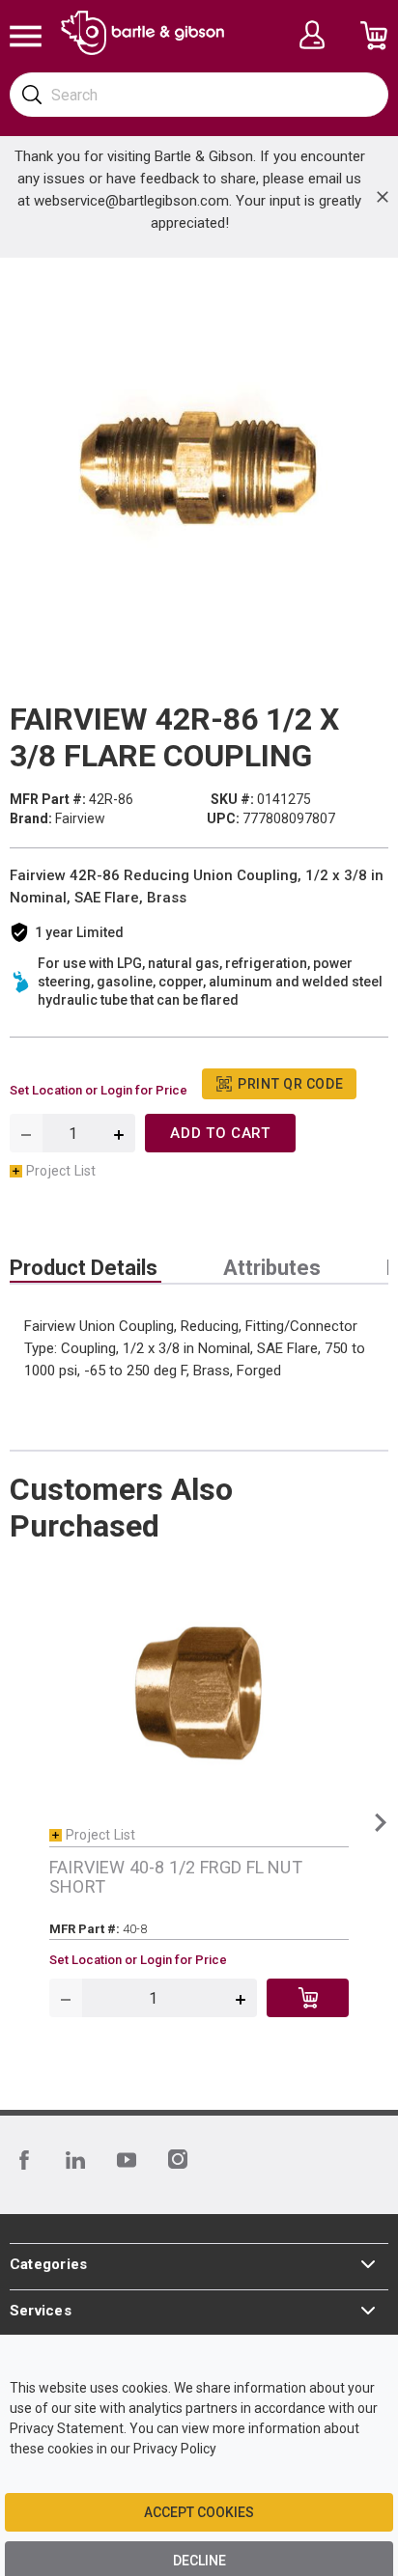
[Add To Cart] (308, 1998)
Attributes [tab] (272, 1268)
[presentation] (85, 1268)
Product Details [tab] (84, 1268)
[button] (380, 1822)
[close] (383, 197)
